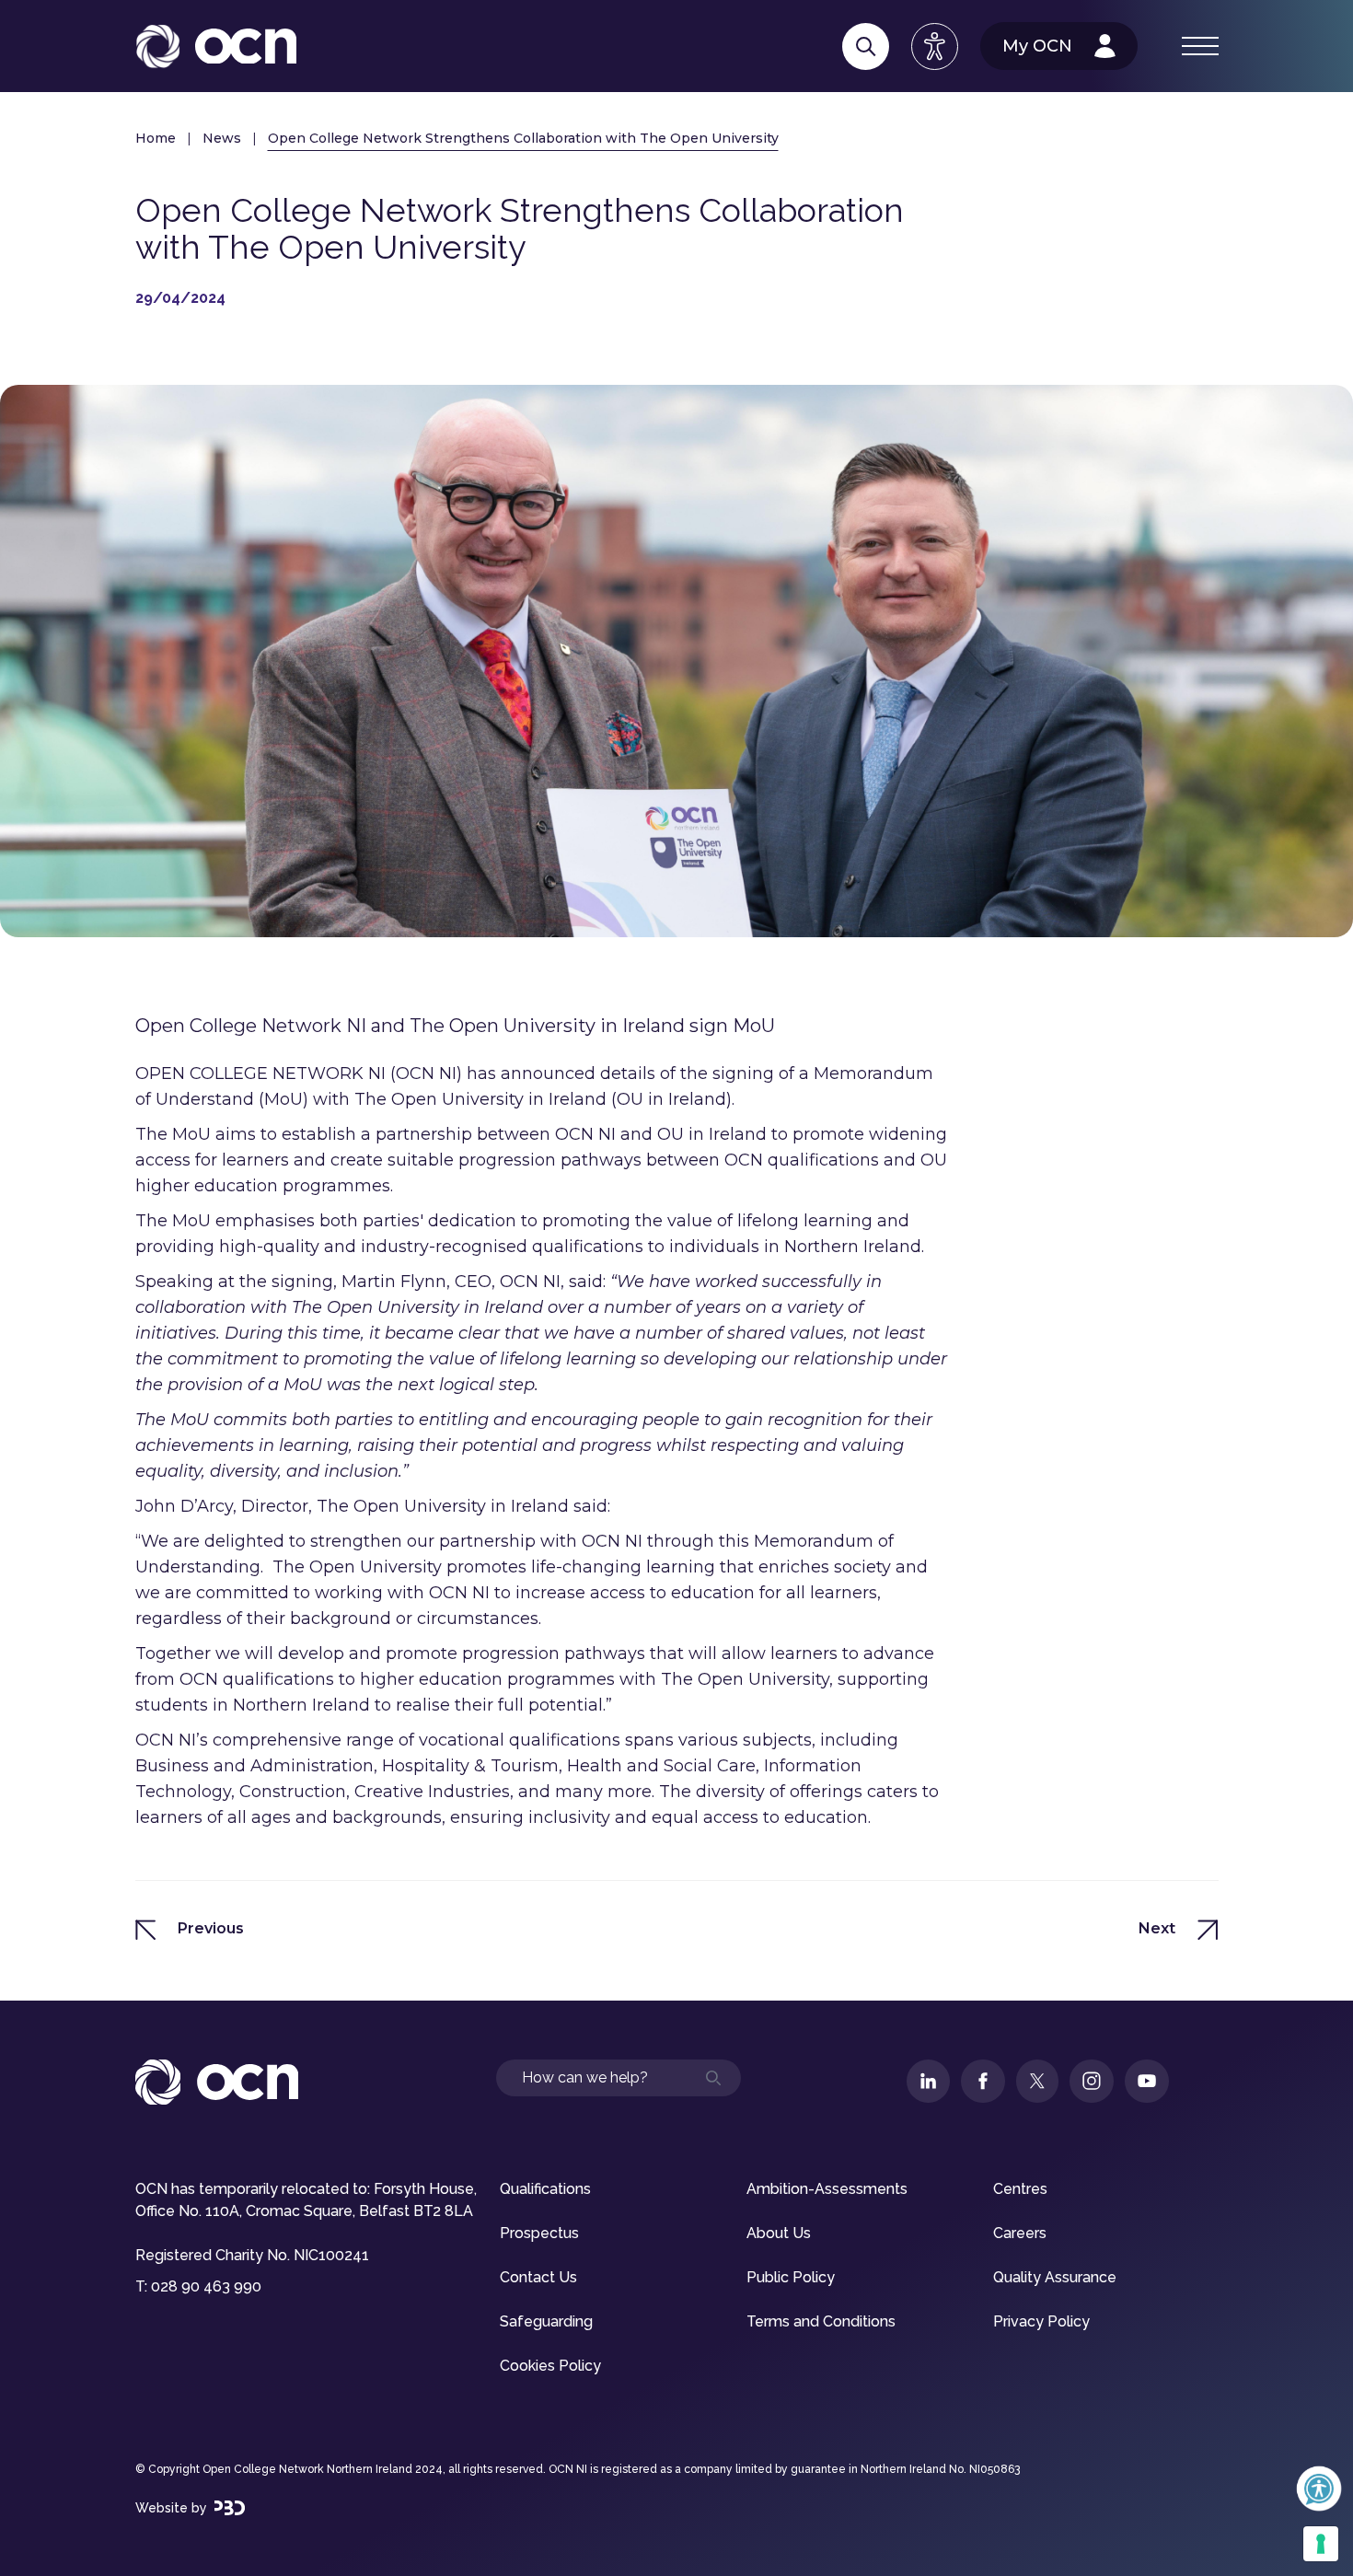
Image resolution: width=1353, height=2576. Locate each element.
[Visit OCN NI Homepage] (216, 46)
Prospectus (539, 2233)
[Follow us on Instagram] (1092, 2081)
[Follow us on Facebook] (983, 2081)
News (222, 138)
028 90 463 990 (206, 2286)
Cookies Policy (550, 2366)
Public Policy (791, 2277)
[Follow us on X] (1037, 2081)
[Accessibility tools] (935, 46)
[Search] (866, 46)
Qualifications (545, 2189)
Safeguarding (546, 2321)
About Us (779, 2233)
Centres (1020, 2189)
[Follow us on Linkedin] (928, 2081)
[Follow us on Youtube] (1147, 2081)
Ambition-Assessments (827, 2189)
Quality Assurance (1055, 2277)
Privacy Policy (1041, 2321)
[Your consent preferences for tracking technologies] (1321, 2544)
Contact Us (538, 2277)
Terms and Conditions (821, 2321)
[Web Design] (230, 2508)
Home (156, 138)
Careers (1020, 2233)
